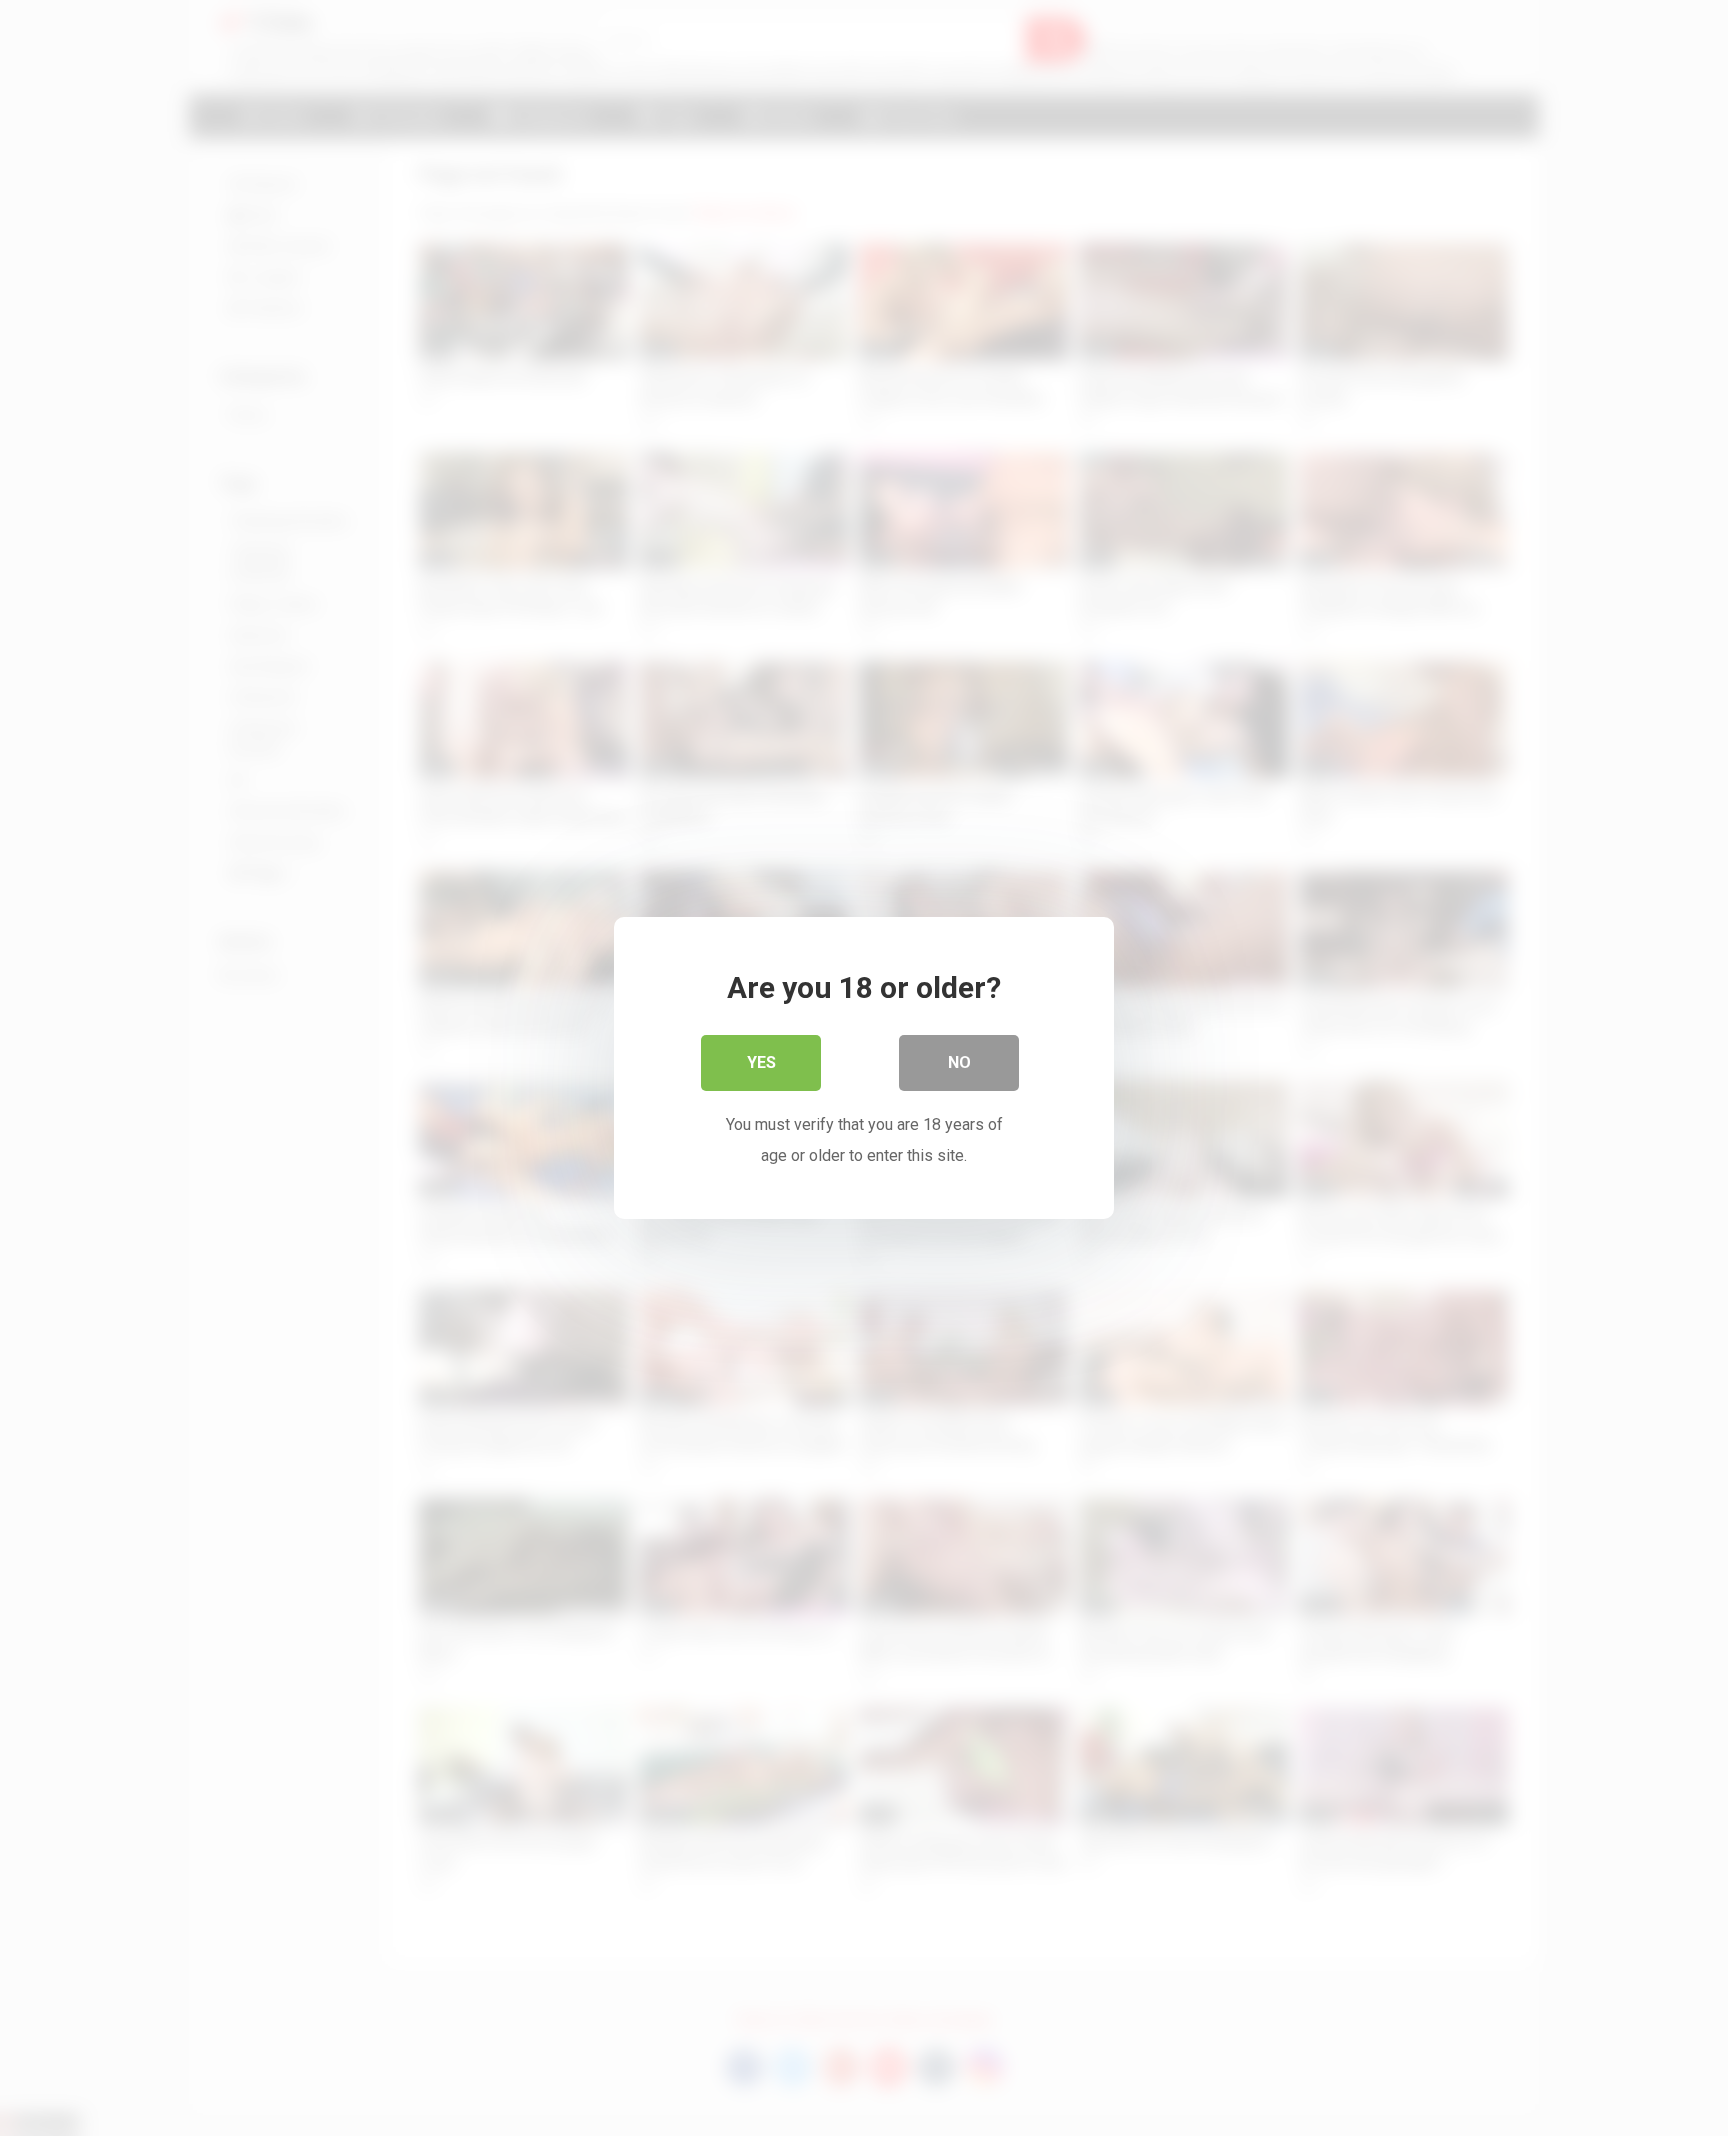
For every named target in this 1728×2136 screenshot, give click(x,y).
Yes (761, 1062)
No (959, 1062)
